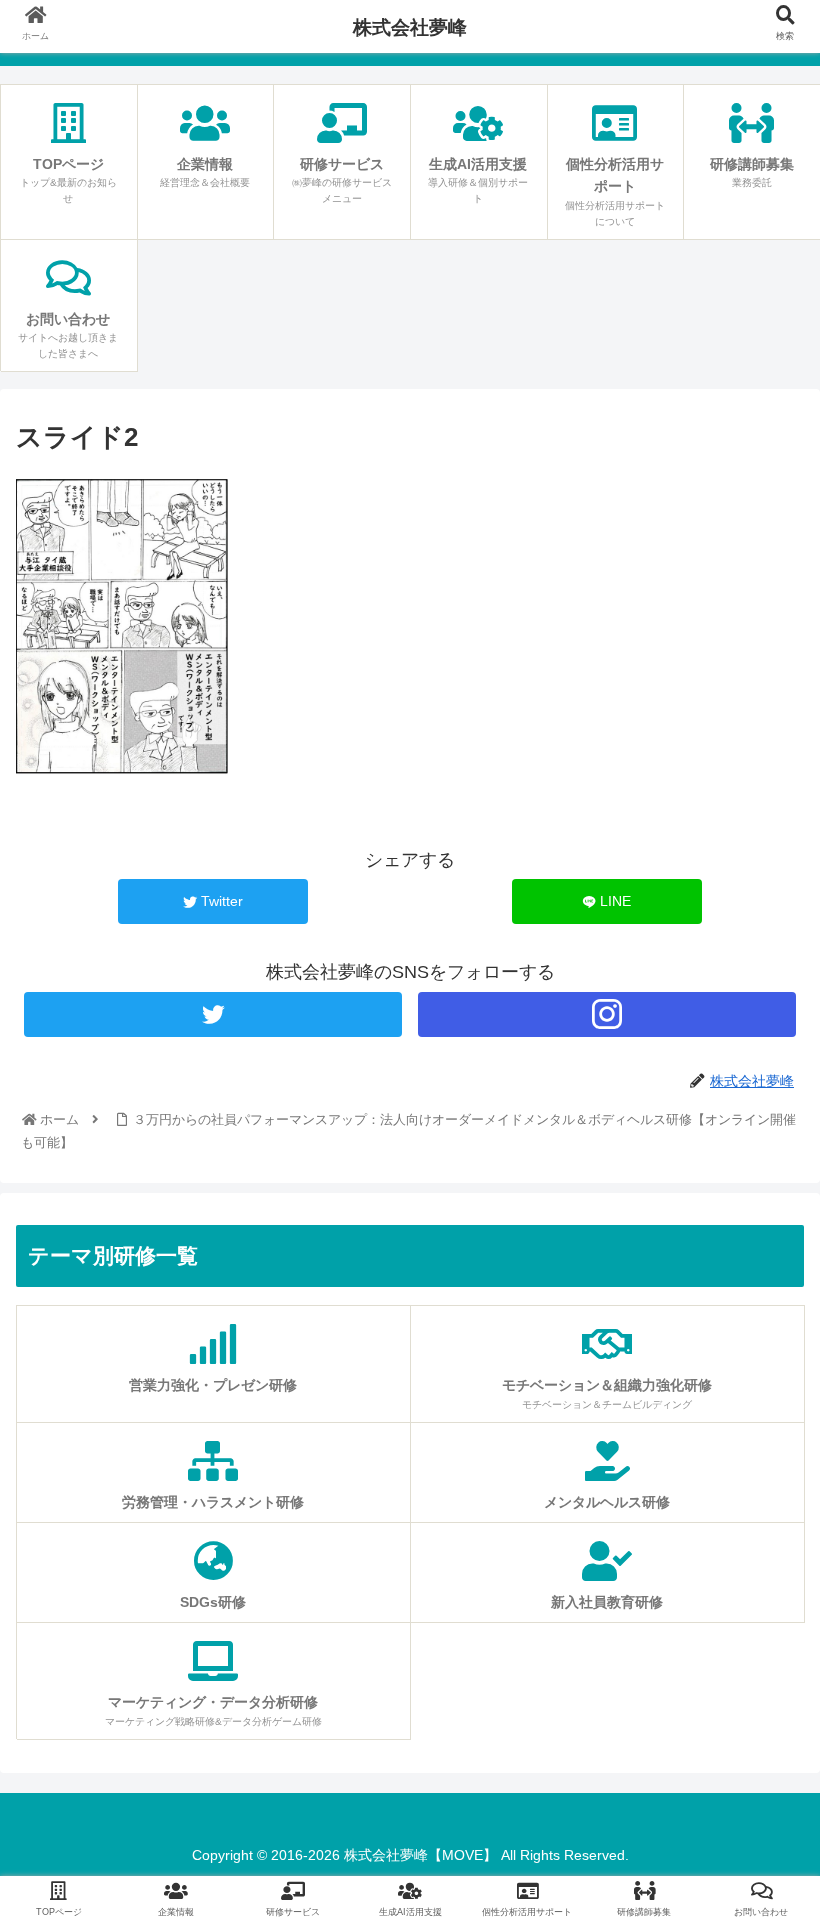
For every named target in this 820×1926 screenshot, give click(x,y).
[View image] (122, 773)
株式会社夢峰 (410, 27)
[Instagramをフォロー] (607, 1014)
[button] (758, 1700)
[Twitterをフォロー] (213, 1014)
